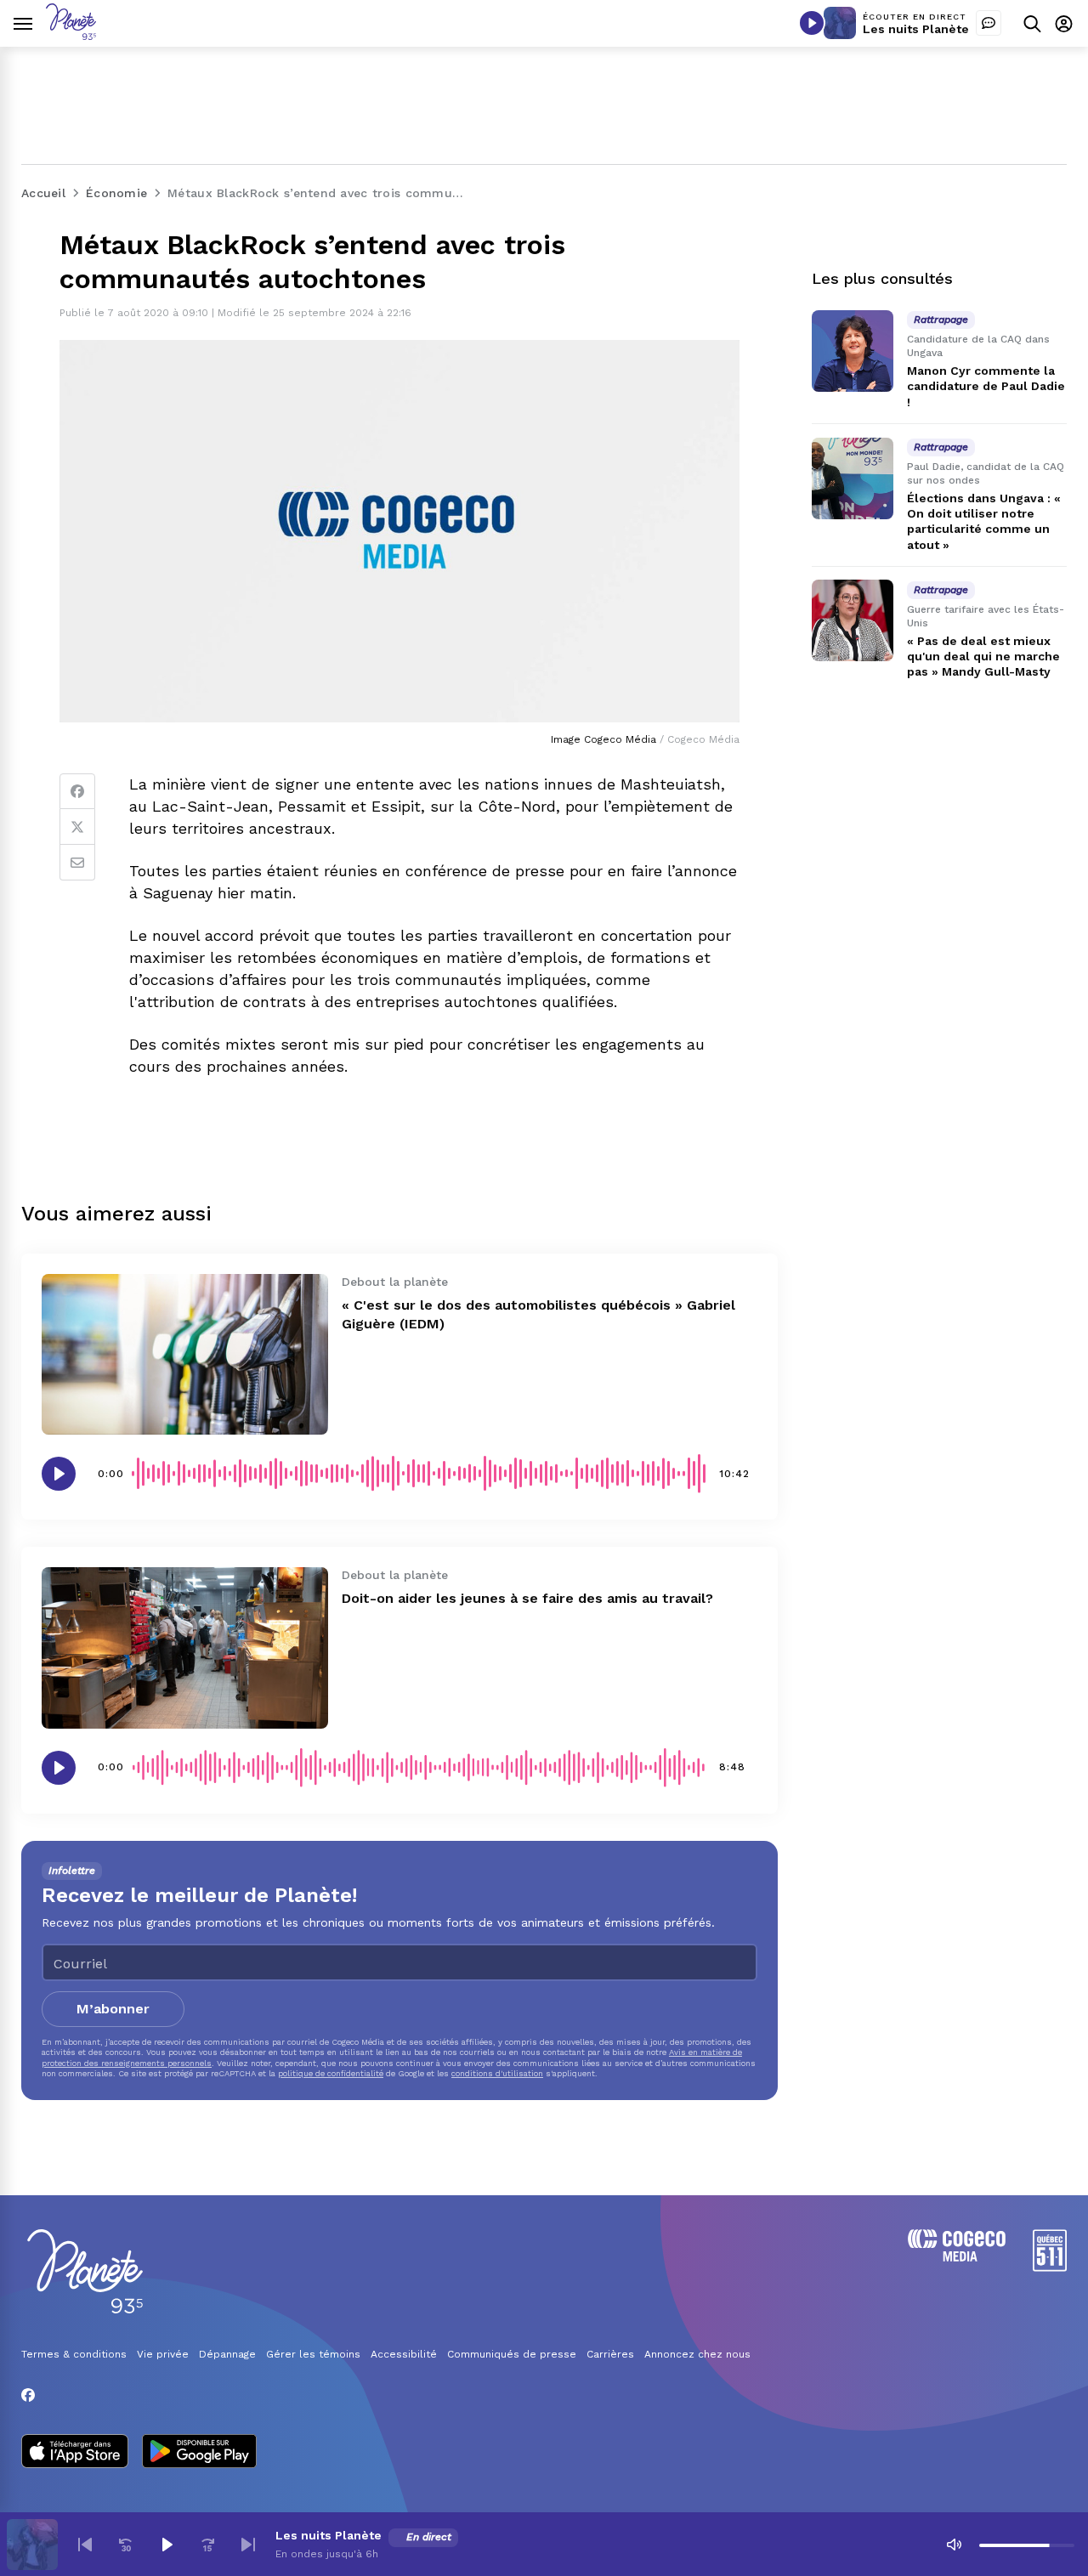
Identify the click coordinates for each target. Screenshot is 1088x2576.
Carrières (610, 2354)
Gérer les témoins (313, 2354)
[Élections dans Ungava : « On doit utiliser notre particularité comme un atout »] (853, 478)
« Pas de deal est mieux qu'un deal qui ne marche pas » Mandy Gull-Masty (983, 656)
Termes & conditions (74, 2354)
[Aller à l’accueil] (71, 35)
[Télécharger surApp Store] (75, 2453)
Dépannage (227, 2354)
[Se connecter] (1064, 23)
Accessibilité (404, 2354)
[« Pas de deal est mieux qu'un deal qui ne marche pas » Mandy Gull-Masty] (853, 620)
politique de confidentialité (331, 2073)
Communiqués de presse (512, 2354)
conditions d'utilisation (497, 2073)
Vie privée (163, 2354)
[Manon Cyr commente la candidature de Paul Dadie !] (853, 351)
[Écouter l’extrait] (59, 1474)
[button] (85, 2545)
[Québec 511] (1050, 2267)
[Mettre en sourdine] (954, 2545)
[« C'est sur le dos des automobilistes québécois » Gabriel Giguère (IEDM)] (185, 1354)
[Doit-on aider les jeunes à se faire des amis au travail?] (185, 1648)
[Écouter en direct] (812, 23)
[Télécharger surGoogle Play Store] (199, 2453)
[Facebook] (77, 791)
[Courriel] (77, 863)
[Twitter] (77, 827)
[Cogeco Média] (957, 2257)
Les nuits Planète (916, 29)
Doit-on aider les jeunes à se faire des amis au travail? (527, 1598)
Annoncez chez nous (697, 2354)
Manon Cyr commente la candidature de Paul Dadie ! (986, 386)
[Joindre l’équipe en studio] (989, 23)
